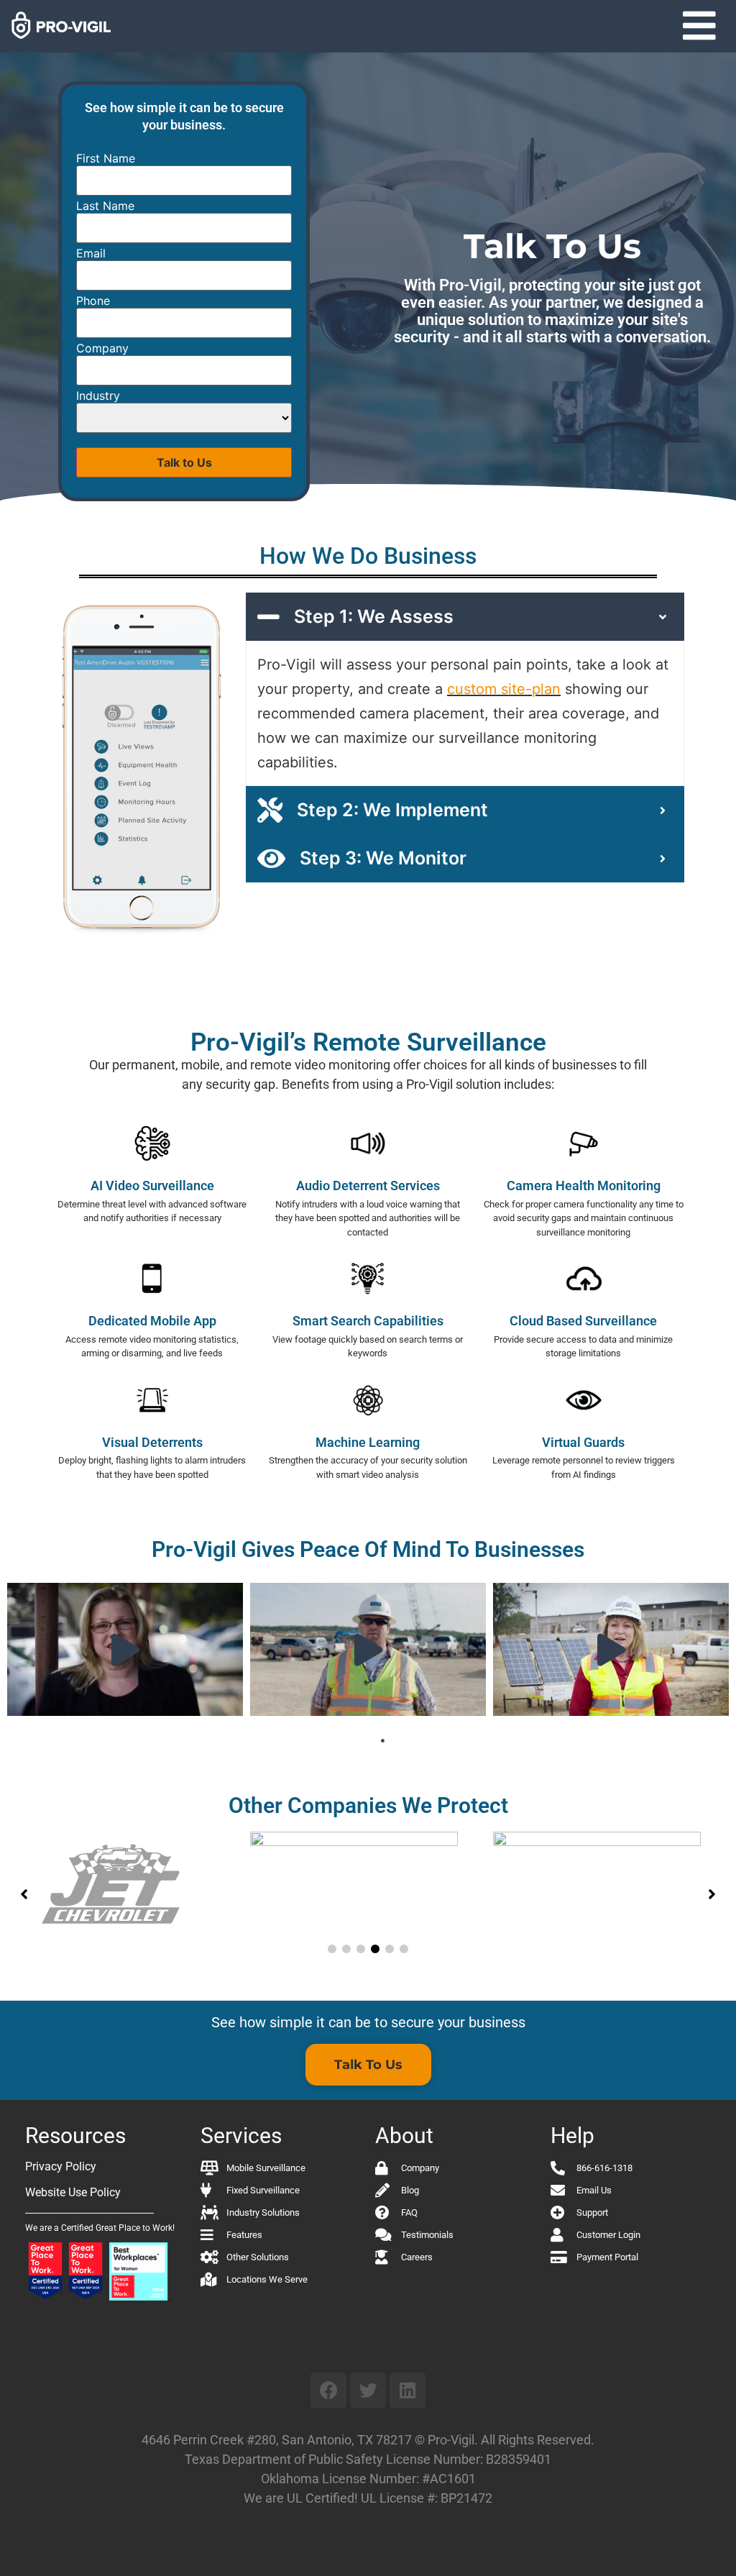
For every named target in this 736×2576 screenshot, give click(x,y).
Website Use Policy (73, 2192)
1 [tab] (382, 1741)
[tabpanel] (125, 1649)
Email (91, 253)
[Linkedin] (408, 2390)
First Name (106, 158)
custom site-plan (504, 689)
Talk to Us (184, 462)
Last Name (105, 206)
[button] (699, 26)
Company (102, 348)
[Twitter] (368, 2390)
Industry (98, 396)
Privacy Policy (61, 2166)
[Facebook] (328, 2390)
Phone (93, 301)
